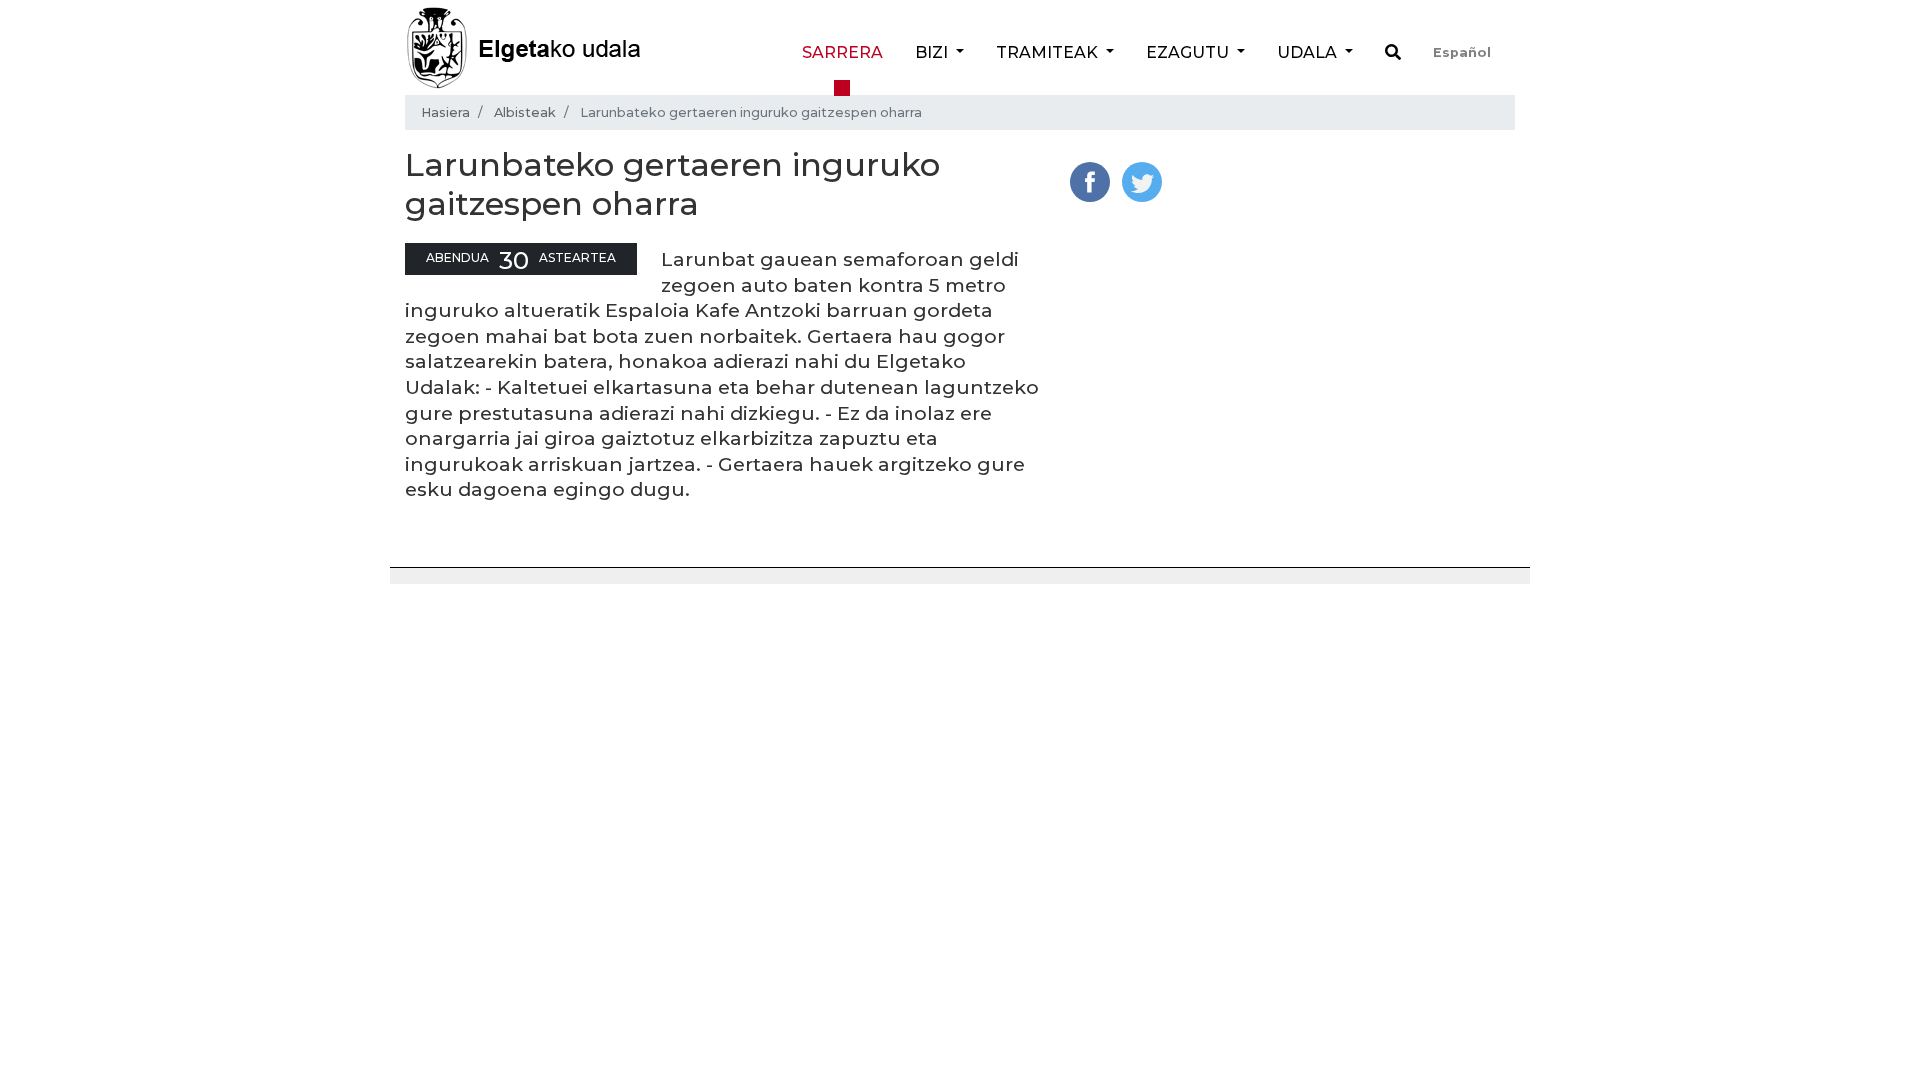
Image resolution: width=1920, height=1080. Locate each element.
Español (1462, 52)
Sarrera (842, 52)
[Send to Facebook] (1090, 180)
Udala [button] (1309, 52)
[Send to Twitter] (1142, 180)
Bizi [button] (933, 52)
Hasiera (445, 112)
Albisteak (525, 112)
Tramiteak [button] (1049, 52)
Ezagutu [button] (1189, 52)
